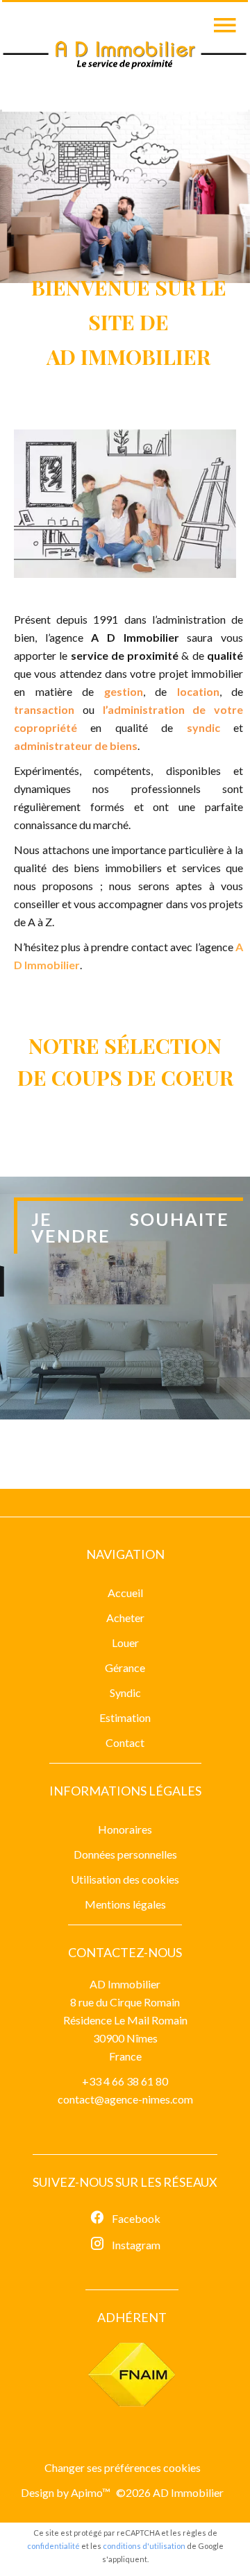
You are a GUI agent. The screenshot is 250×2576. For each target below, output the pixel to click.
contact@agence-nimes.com (125, 2099)
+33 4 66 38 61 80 (125, 2081)
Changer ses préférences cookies (123, 2467)
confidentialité (53, 2546)
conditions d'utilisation (144, 2546)
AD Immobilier (125, 1984)
